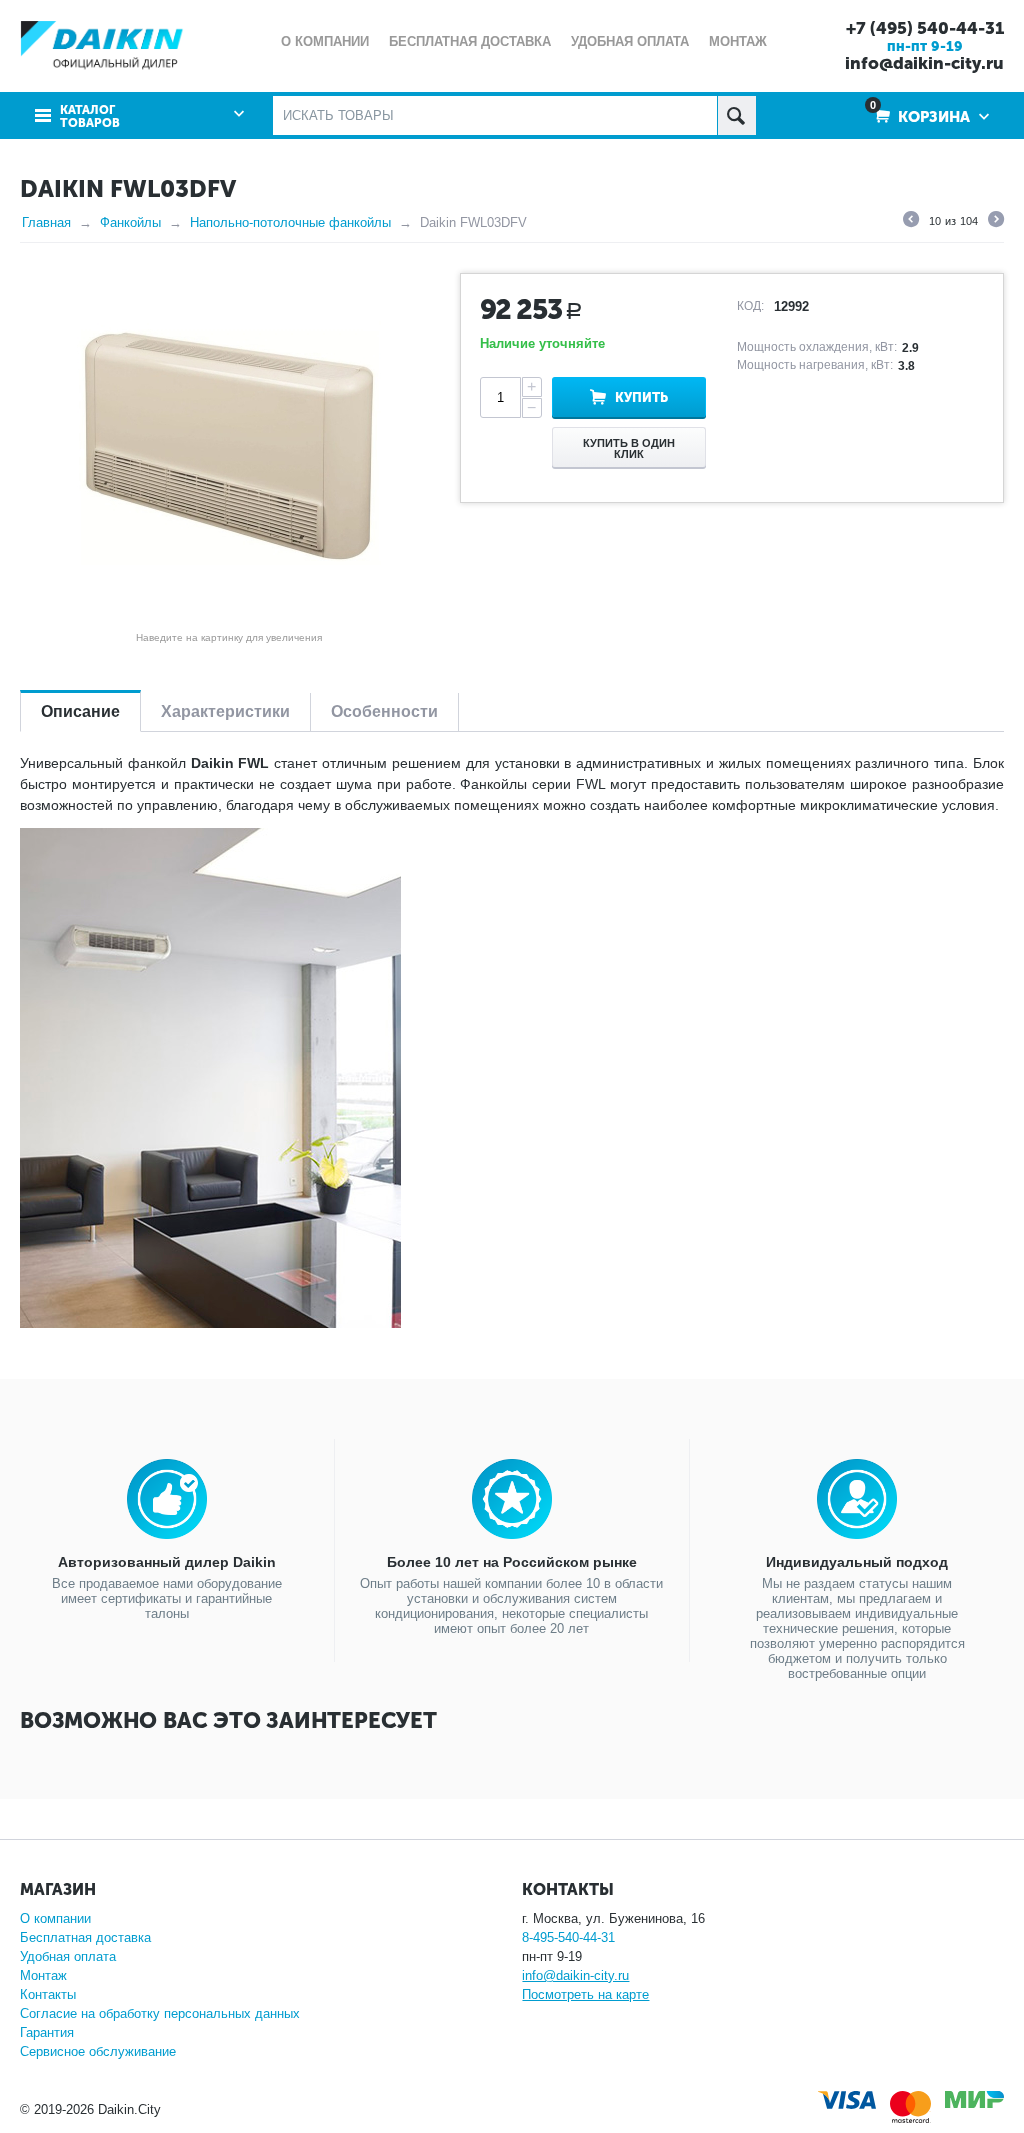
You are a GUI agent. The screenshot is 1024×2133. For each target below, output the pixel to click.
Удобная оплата (68, 1956)
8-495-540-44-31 (568, 1937)
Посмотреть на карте (585, 1994)
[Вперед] (996, 222)
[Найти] (736, 115)
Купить (641, 397)
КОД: (750, 306)
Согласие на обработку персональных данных (160, 2013)
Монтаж (43, 1975)
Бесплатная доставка (85, 1937)
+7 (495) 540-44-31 (925, 28)
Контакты (48, 1994)
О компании (55, 1918)
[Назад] (911, 222)
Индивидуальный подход (857, 1562)
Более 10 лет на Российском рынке (512, 1562)
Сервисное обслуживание (98, 2051)
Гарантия (47, 2032)
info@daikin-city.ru (924, 63)
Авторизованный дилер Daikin (167, 1562)
